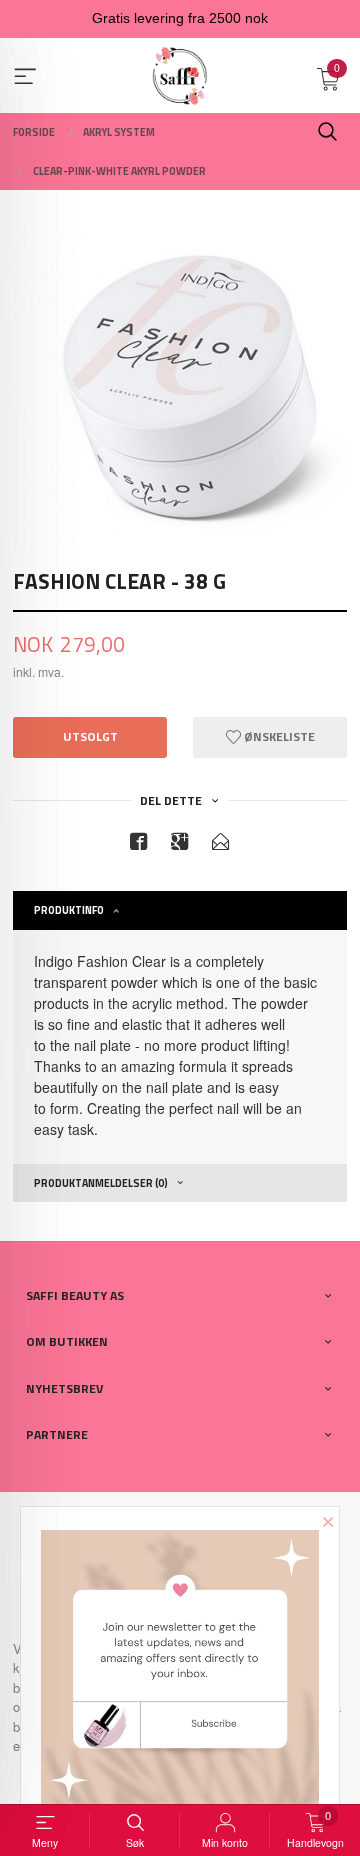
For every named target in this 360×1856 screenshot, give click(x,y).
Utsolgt (90, 736)
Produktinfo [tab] (69, 910)
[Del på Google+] (180, 844)
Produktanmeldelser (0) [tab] (101, 1183)
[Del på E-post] (221, 844)
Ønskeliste (278, 736)
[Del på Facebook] (139, 844)
